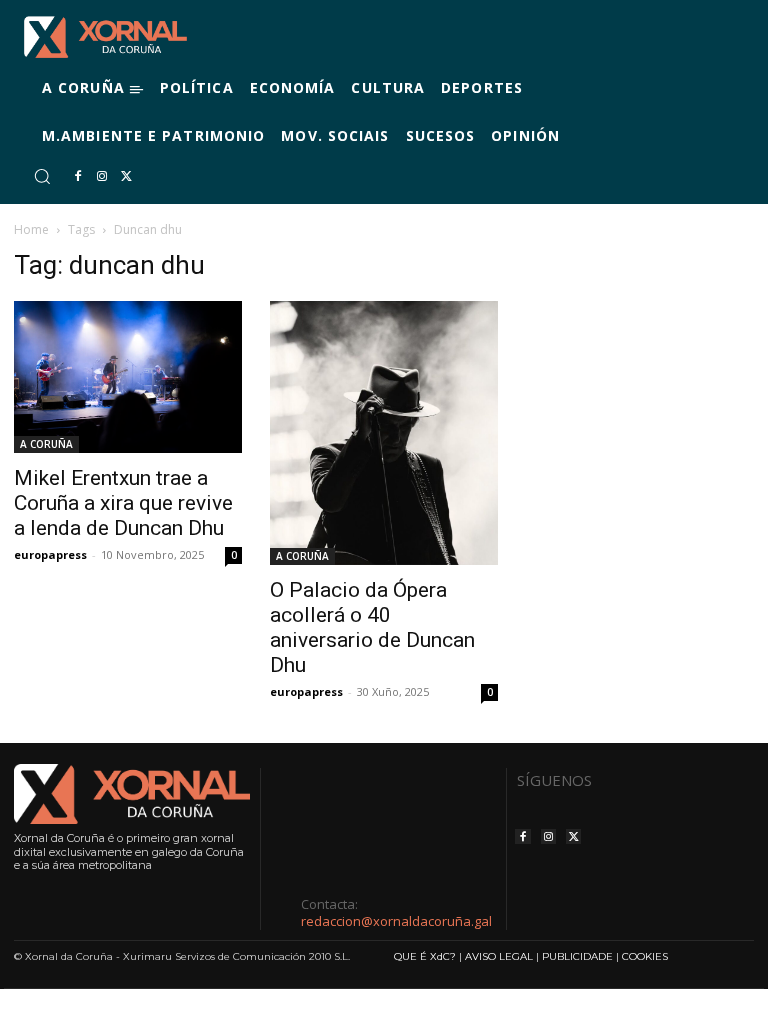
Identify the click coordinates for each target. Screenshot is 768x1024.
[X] (126, 177)
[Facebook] (78, 177)
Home (31, 229)
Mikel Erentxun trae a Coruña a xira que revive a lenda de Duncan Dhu (123, 503)
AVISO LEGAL (499, 956)
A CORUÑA (46, 444)
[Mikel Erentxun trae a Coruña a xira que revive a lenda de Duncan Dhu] (128, 377)
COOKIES (645, 956)
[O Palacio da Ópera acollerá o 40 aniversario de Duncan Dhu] (384, 433)
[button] (42, 176)
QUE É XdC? (425, 956)
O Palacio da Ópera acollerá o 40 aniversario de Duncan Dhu (372, 627)
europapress (50, 554)
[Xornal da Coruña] (105, 37)
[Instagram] (102, 177)
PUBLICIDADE (577, 956)
